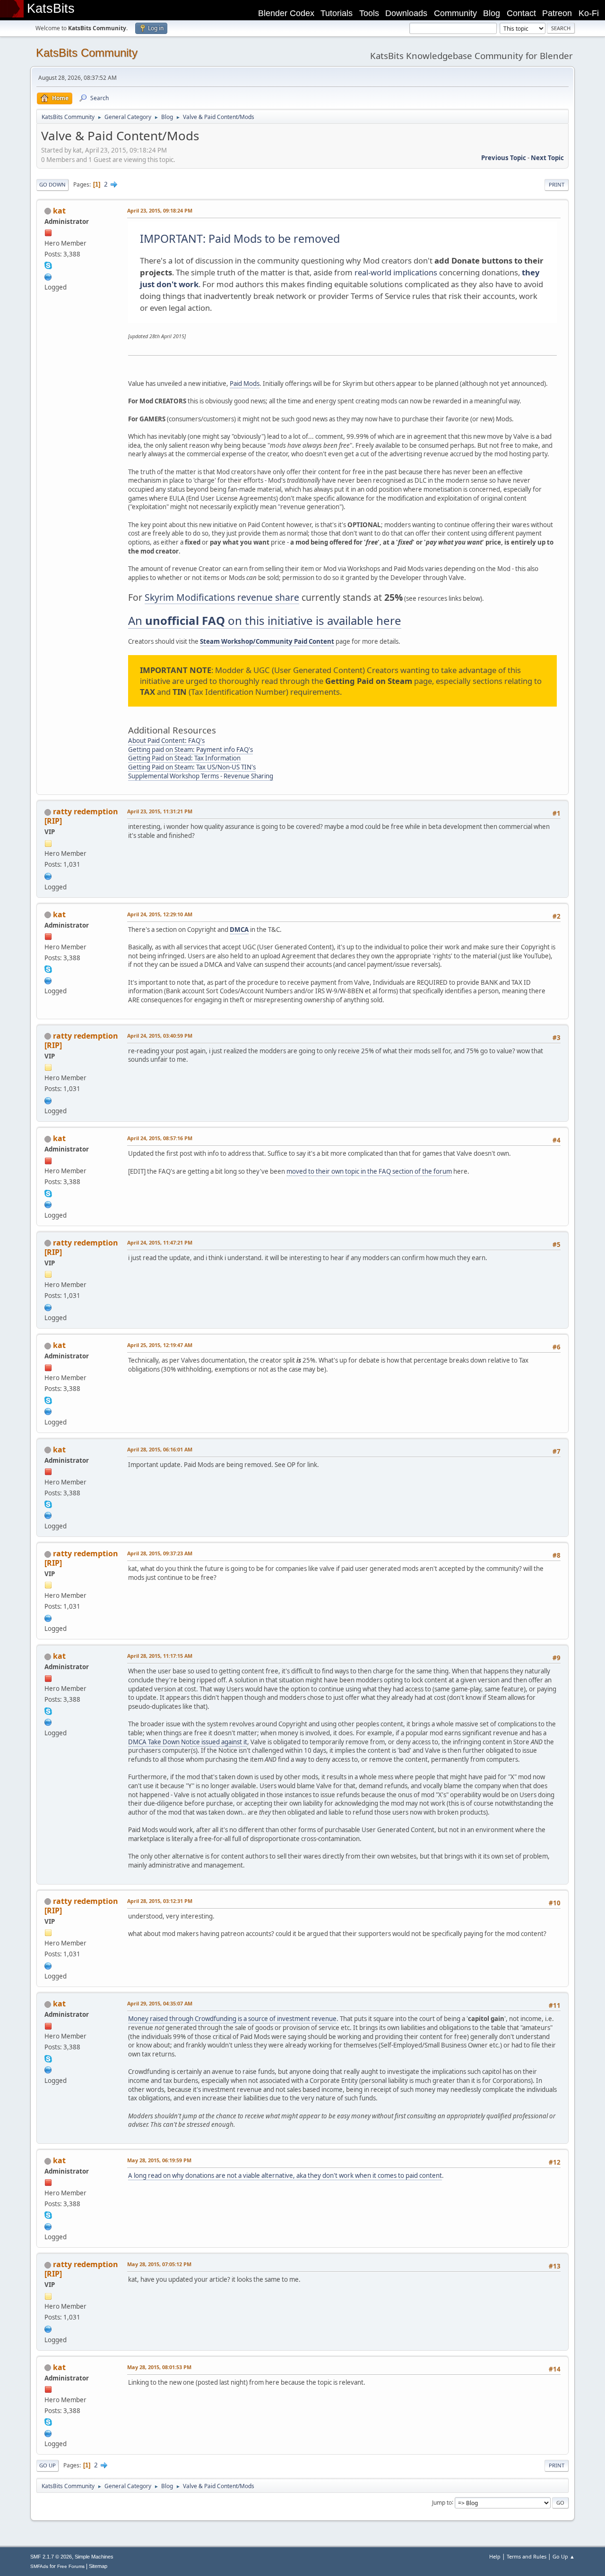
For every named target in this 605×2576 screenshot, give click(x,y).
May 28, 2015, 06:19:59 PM (159, 2160)
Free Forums (71, 2566)
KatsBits (51, 9)
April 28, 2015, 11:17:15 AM (160, 1656)
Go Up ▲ (564, 2556)
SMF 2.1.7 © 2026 (51, 2557)
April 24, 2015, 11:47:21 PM (160, 1242)
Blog (492, 13)
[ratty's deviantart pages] (48, 875)
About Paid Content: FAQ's (166, 741)
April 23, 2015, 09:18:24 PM (160, 210)
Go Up (48, 2465)
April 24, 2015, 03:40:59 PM (160, 1036)
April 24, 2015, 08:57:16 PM (160, 1138)
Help (495, 2556)
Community (455, 13)
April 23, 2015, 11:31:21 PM (160, 811)
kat (59, 211)
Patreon (557, 13)
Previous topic (504, 158)
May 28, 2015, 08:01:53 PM (159, 2367)
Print (557, 184)
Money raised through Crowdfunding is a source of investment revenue (232, 2019)
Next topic (547, 158)
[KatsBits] (48, 276)
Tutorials (337, 13)
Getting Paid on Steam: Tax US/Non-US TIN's (192, 767)
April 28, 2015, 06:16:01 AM (160, 1449)
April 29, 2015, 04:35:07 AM (160, 2003)
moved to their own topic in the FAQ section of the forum (369, 1171)
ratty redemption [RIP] (81, 816)
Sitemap (98, 2566)
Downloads (406, 13)
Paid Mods (245, 384)
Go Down (52, 184)
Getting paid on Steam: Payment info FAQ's (190, 750)
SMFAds (39, 2566)
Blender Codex (286, 13)
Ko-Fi (589, 13)
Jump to (442, 2502)
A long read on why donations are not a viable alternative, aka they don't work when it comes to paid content (285, 2175)
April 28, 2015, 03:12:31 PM (160, 1901)
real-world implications (396, 272)
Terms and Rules (527, 2556)
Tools (369, 13)
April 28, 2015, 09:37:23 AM (160, 1553)
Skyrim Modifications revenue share (222, 597)
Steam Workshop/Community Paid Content (267, 641)
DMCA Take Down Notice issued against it (188, 1742)
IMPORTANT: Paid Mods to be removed (240, 239)
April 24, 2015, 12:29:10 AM (160, 914)
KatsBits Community (87, 53)
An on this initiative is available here (265, 620)
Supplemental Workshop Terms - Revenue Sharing (201, 776)
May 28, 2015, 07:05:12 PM (159, 2264)
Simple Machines (94, 2557)
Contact (521, 13)
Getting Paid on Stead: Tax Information (184, 758)
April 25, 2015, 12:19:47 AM (160, 1345)
